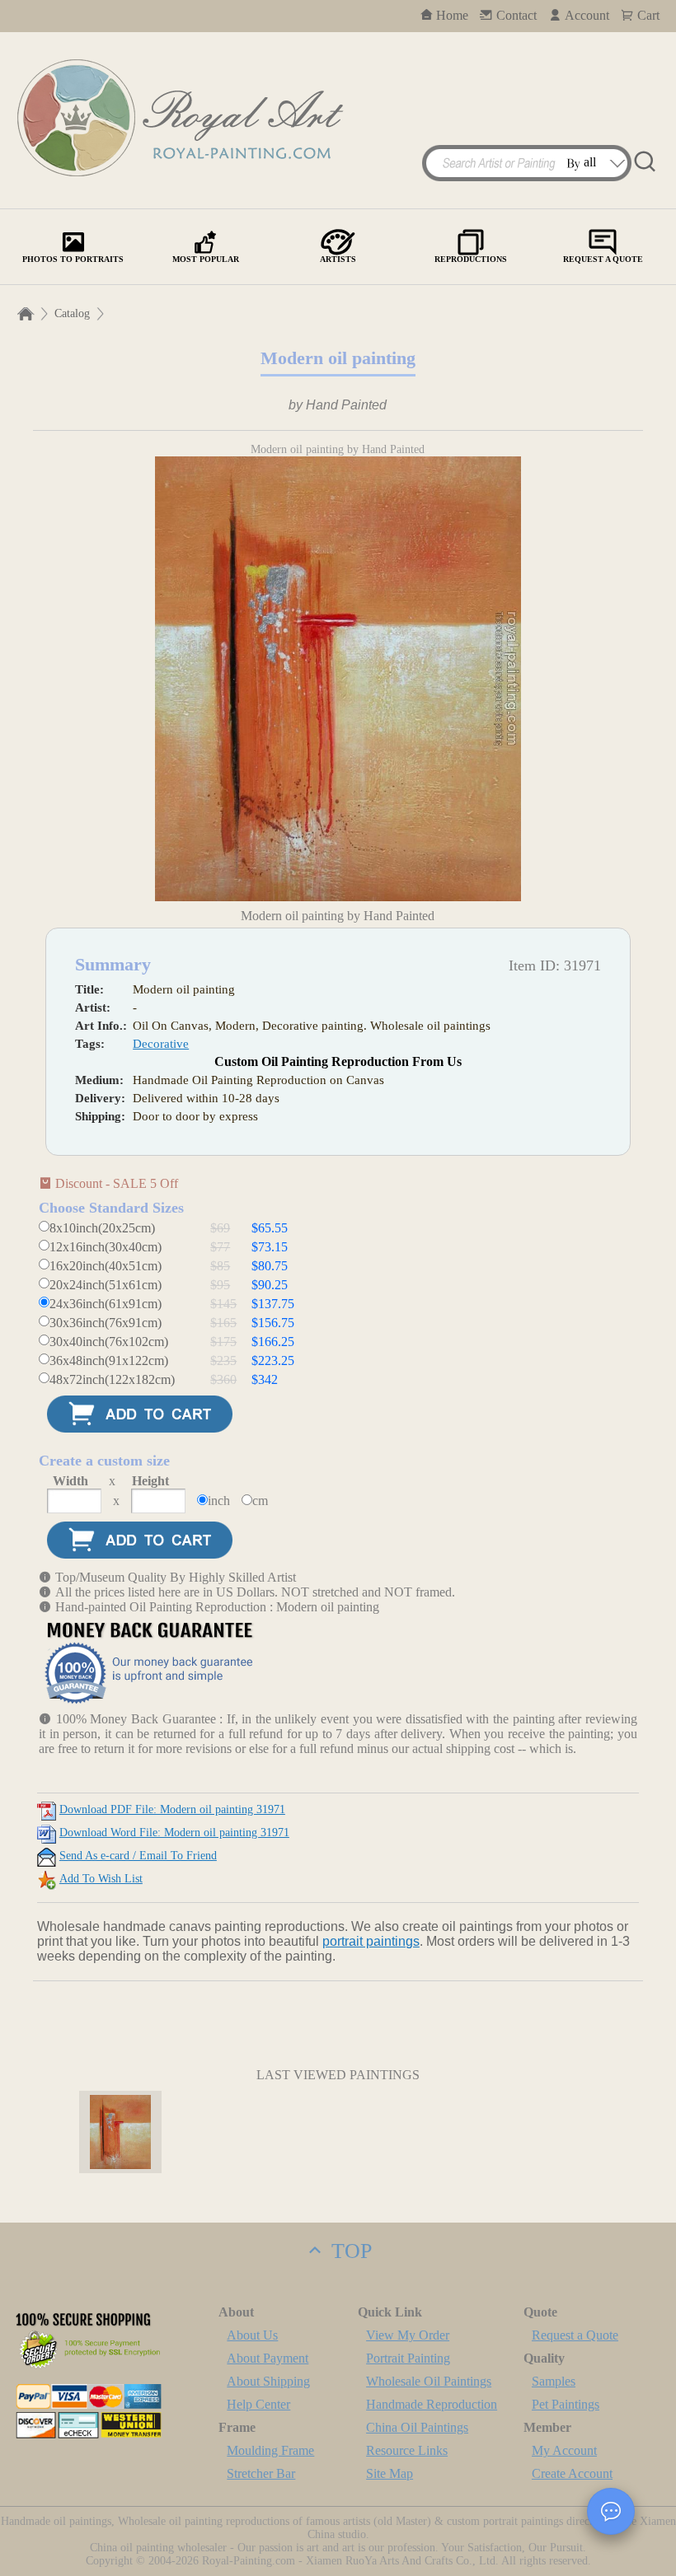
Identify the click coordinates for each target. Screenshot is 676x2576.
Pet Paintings (566, 2404)
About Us (252, 2335)
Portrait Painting (408, 2358)
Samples (554, 2381)
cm (260, 1501)
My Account (564, 2450)
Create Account (572, 2473)
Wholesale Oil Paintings (429, 2381)
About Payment (268, 2358)
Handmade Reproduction (432, 2404)
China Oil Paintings (417, 2427)
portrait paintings (371, 1941)
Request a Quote (575, 2335)
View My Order (408, 2335)
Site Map (390, 2473)
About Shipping (268, 2381)
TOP (349, 2251)
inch (219, 1501)
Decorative (161, 1044)
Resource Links (407, 2450)
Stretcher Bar (261, 2473)
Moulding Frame (270, 2450)
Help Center (258, 2404)
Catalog (72, 313)
